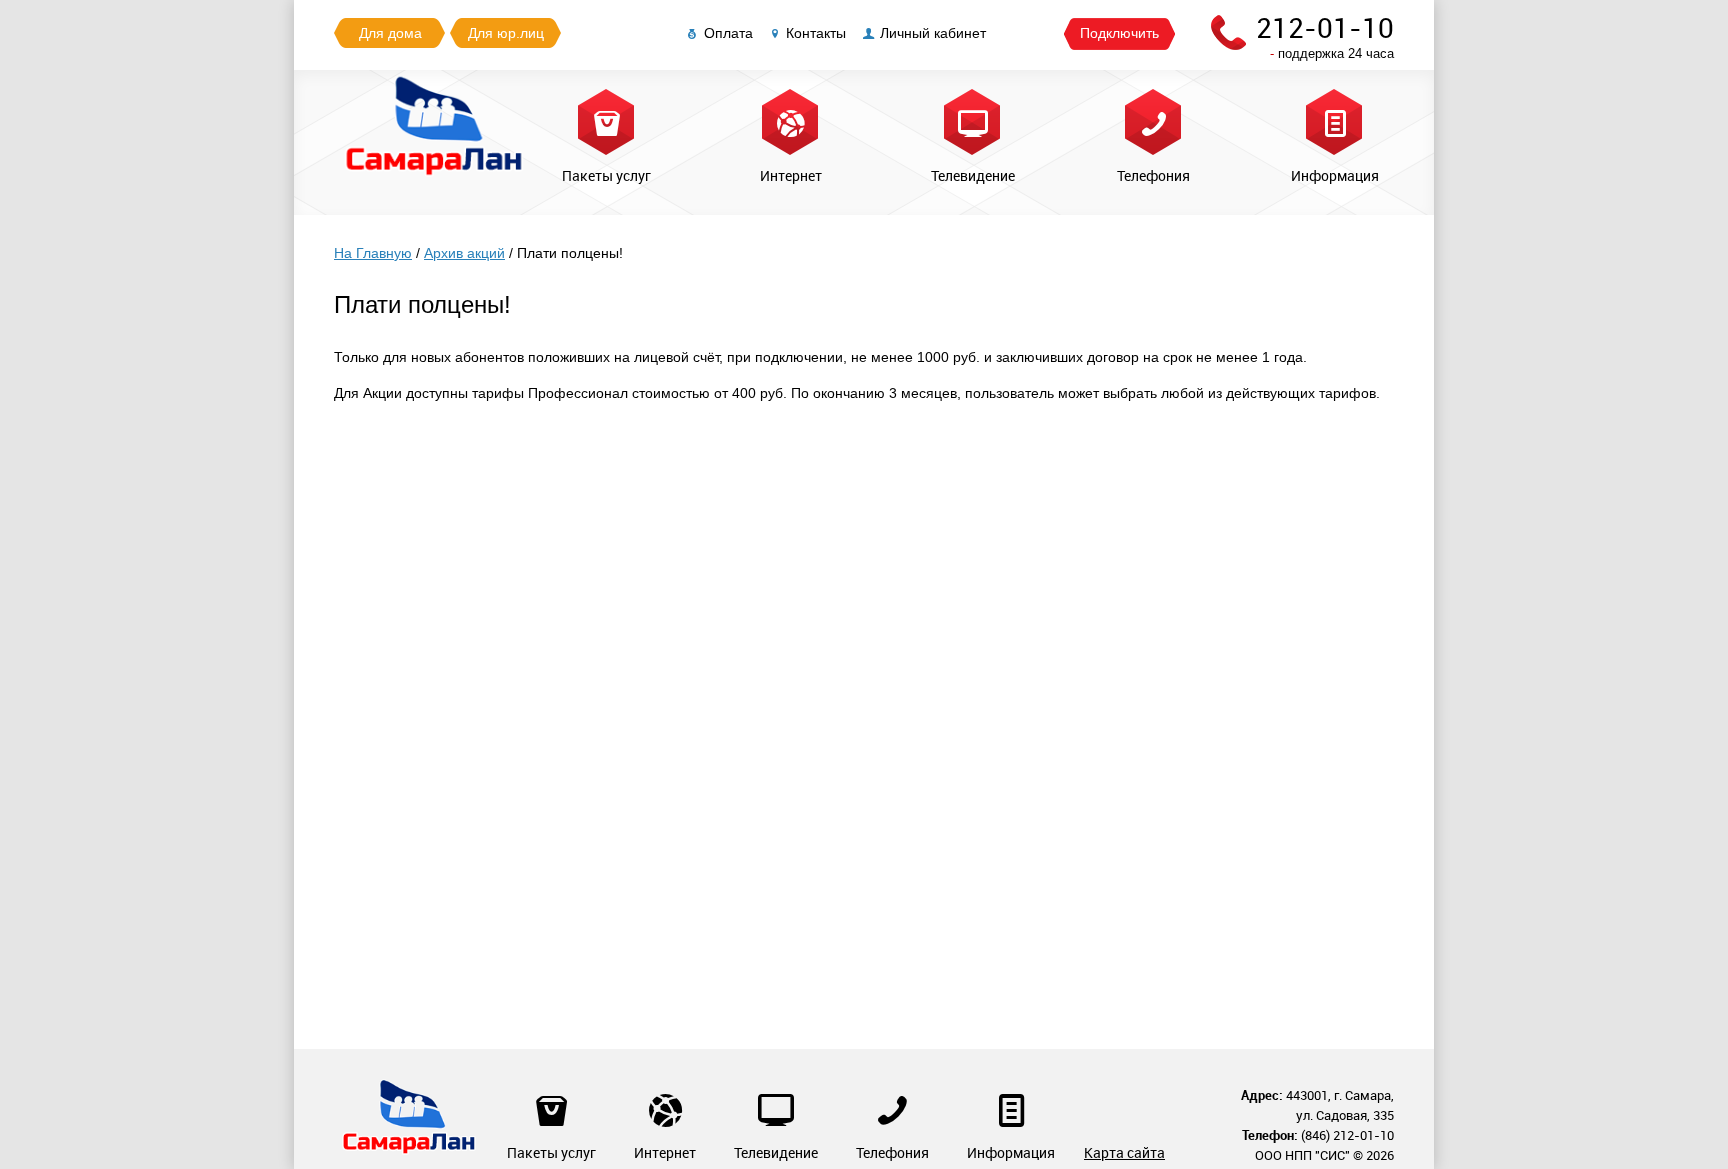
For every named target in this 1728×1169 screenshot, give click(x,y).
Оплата (728, 33)
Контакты (816, 33)
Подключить (1119, 33)
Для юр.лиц (506, 33)
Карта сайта (1124, 1152)
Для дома (390, 33)
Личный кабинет (933, 33)
